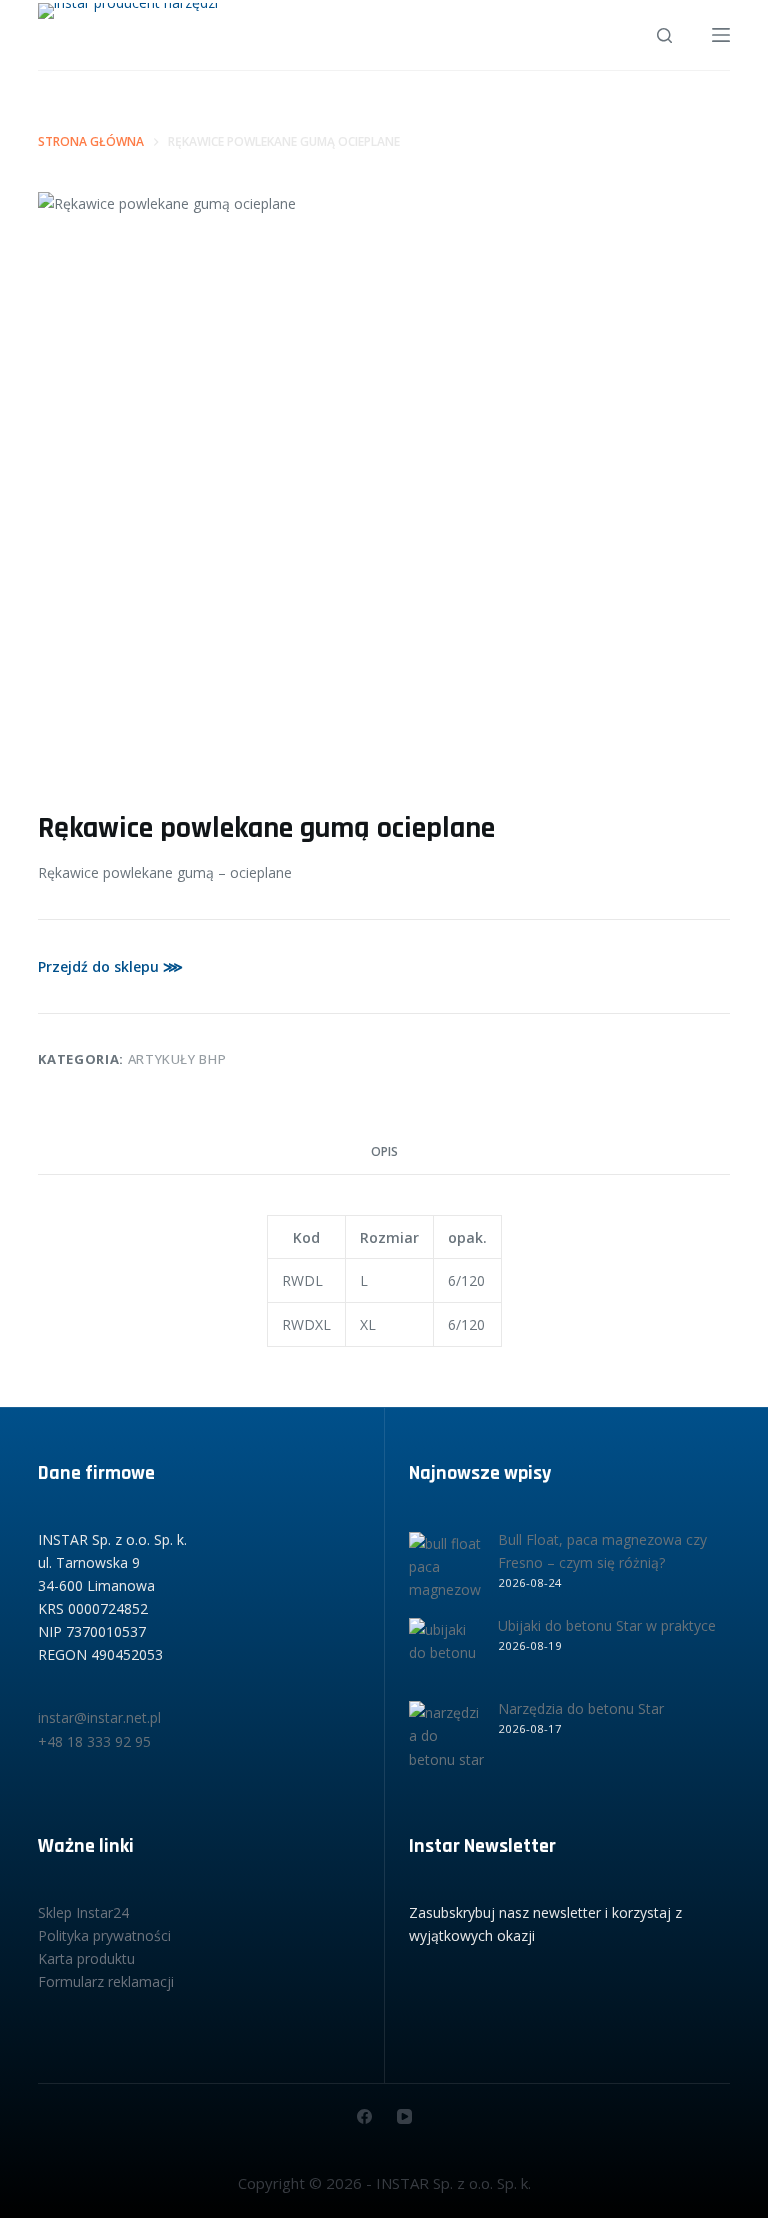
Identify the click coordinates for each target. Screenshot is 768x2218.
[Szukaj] (664, 35)
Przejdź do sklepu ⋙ (110, 966)
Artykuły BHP (177, 1059)
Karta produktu (86, 1958)
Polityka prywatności (104, 1935)
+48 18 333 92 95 (94, 1741)
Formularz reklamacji (106, 1981)
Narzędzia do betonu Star (581, 1708)
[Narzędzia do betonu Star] (446, 1738)
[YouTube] (404, 2116)
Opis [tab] (384, 1151)
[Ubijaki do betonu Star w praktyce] (446, 1655)
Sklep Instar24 (83, 1912)
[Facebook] (364, 2116)
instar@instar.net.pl (99, 1717)
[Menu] (721, 35)
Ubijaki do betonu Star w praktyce (607, 1625)
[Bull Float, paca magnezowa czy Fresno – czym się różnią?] (446, 1569)
